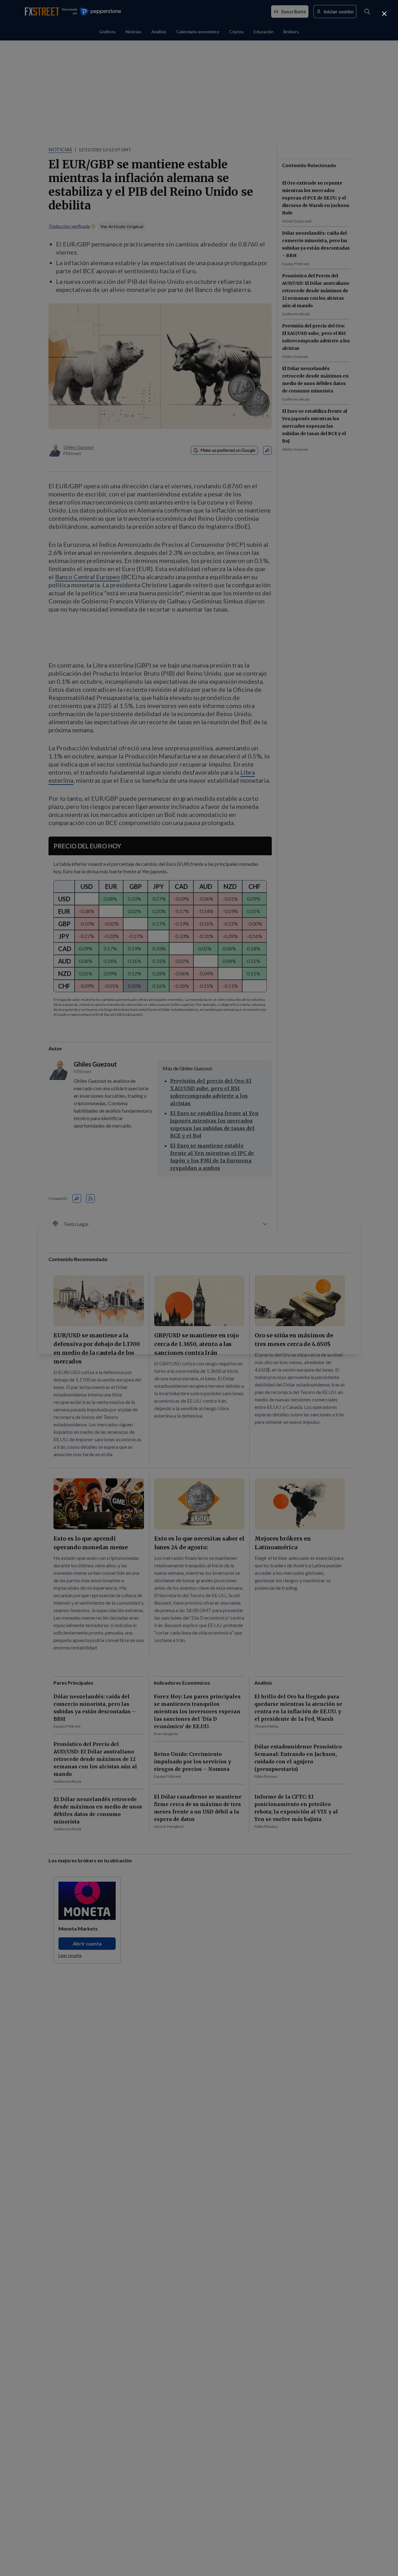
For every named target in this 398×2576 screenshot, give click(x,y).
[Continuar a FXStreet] (384, 14)
